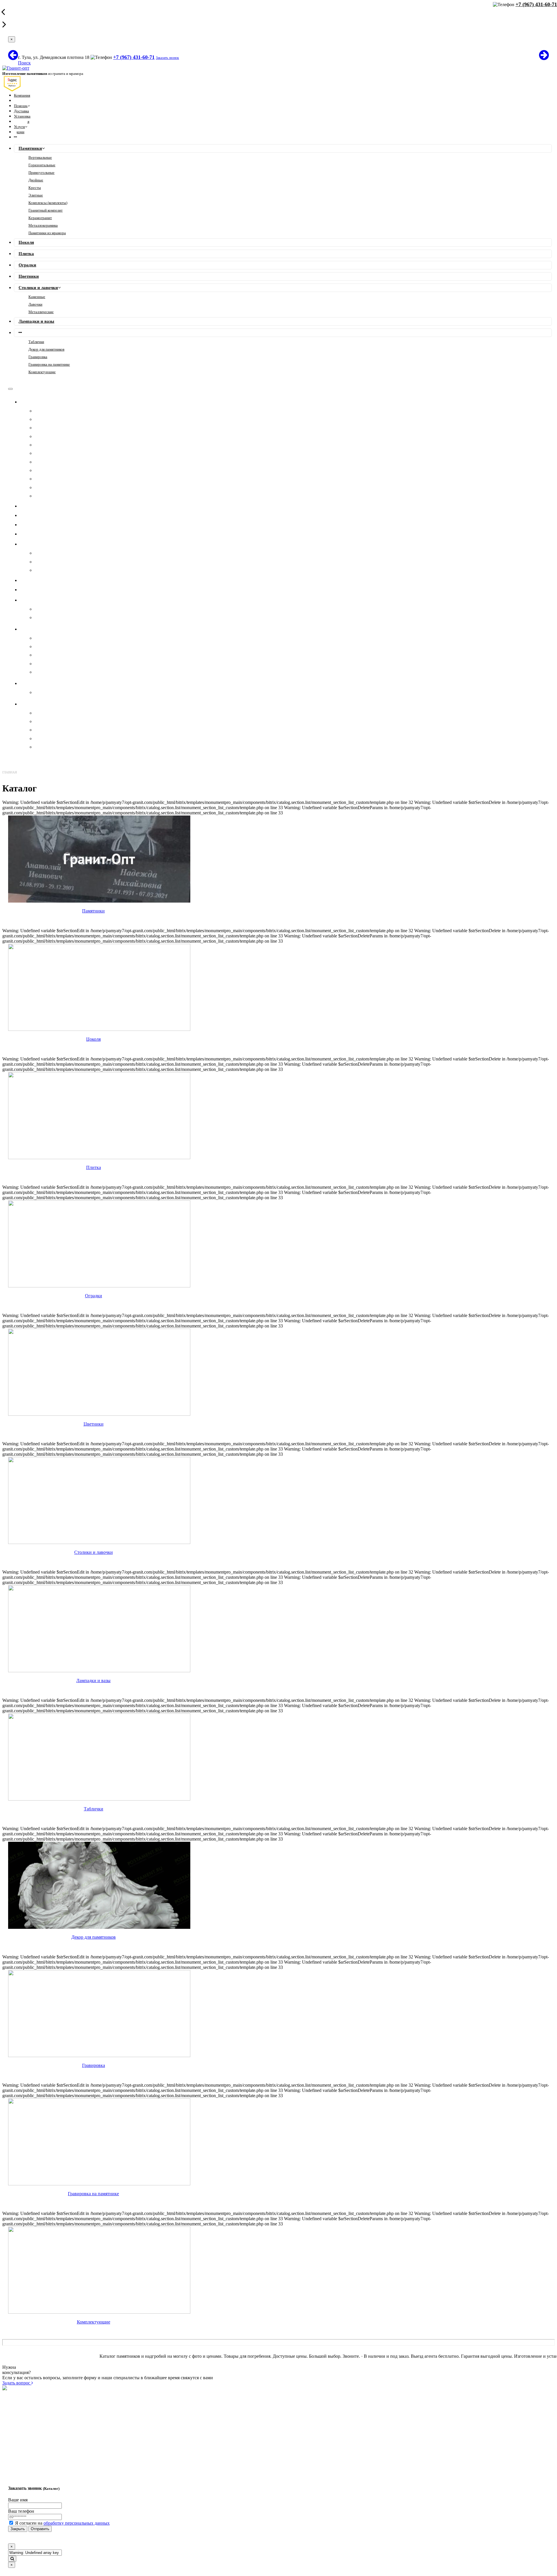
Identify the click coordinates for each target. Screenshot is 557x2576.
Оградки (27, 265)
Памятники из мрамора (47, 233)
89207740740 (81, 2420)
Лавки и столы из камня (58, 730)
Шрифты (43, 638)
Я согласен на (62, 2523)
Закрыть (18, 2529)
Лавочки (35, 304)
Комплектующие (42, 372)
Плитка (26, 254)
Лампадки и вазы (36, 321)
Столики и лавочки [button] (47, 544)
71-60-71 (76, 2404)
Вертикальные (40, 157)
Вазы (40, 713)
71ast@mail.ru (81, 2451)
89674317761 (81, 2425)
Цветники (29, 276)
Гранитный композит (46, 210)
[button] (15, 137)
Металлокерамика (43, 225)
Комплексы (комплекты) (48, 203)
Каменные (37, 297)
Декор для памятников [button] (51, 600)
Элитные (36, 195)
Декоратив (45, 721)
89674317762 (81, 2415)
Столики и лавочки (38, 288)
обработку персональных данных (77, 2523)
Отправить (40, 2529)
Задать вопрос (17, 2383)
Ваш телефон (21, 2511)
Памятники (30, 148)
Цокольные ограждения (58, 747)
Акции (19, 132)
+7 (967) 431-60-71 (134, 57)
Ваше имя (18, 2500)
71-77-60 (76, 2410)
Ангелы (42, 655)
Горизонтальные (42, 165)
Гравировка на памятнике (49, 364)
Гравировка (38, 357)
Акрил (41, 609)
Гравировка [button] (39, 629)
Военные (44, 672)
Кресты (35, 188)
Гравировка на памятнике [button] (55, 683)
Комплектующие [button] (44, 704)
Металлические (41, 312)
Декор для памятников (46, 349)
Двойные (36, 180)
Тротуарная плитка (53, 738)
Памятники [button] (38, 402)
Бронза (41, 617)
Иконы (41, 646)
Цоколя (26, 242)
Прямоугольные (41, 173)
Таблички (36, 342)
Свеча (40, 664)
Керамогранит (40, 218)
